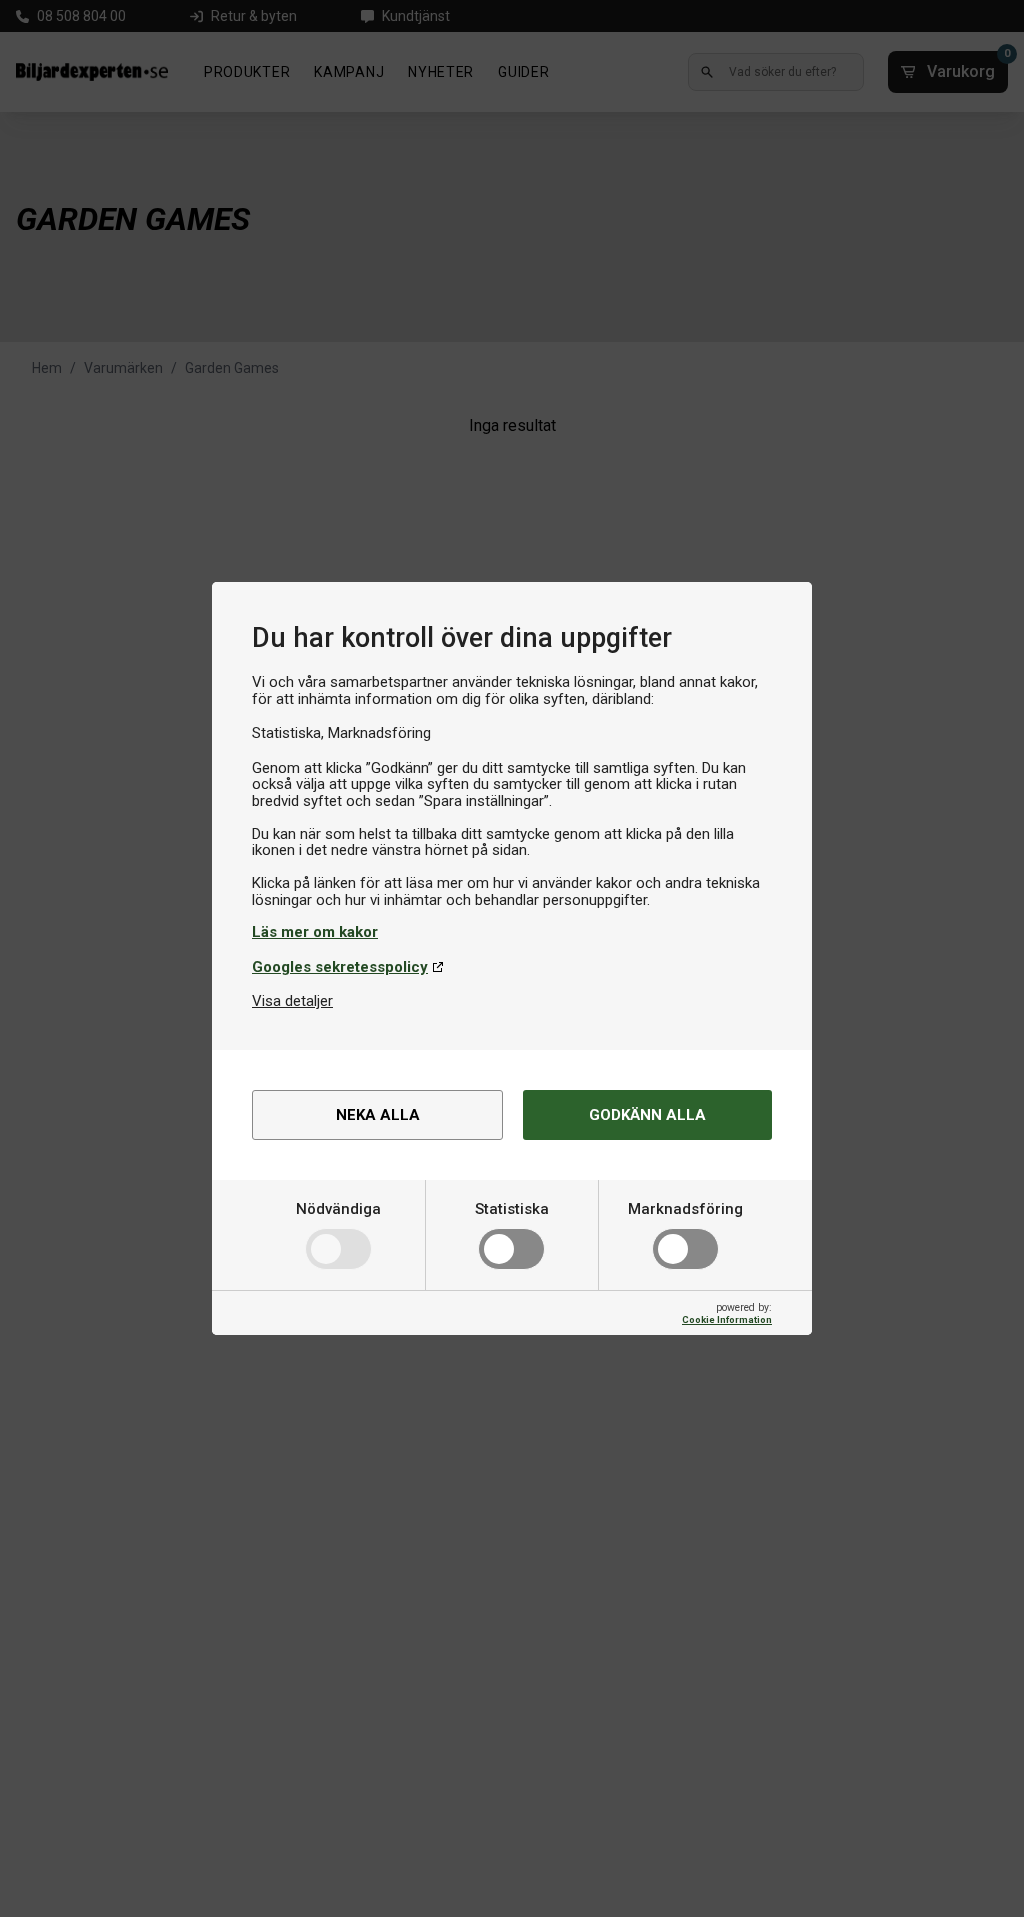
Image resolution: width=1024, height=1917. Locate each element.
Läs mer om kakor (315, 932)
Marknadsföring (685, 1209)
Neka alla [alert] (378, 1115)
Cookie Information (727, 1319)
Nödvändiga (338, 1209)
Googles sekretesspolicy (340, 967)
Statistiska (512, 1209)
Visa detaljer (292, 1001)
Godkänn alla (647, 1115)
